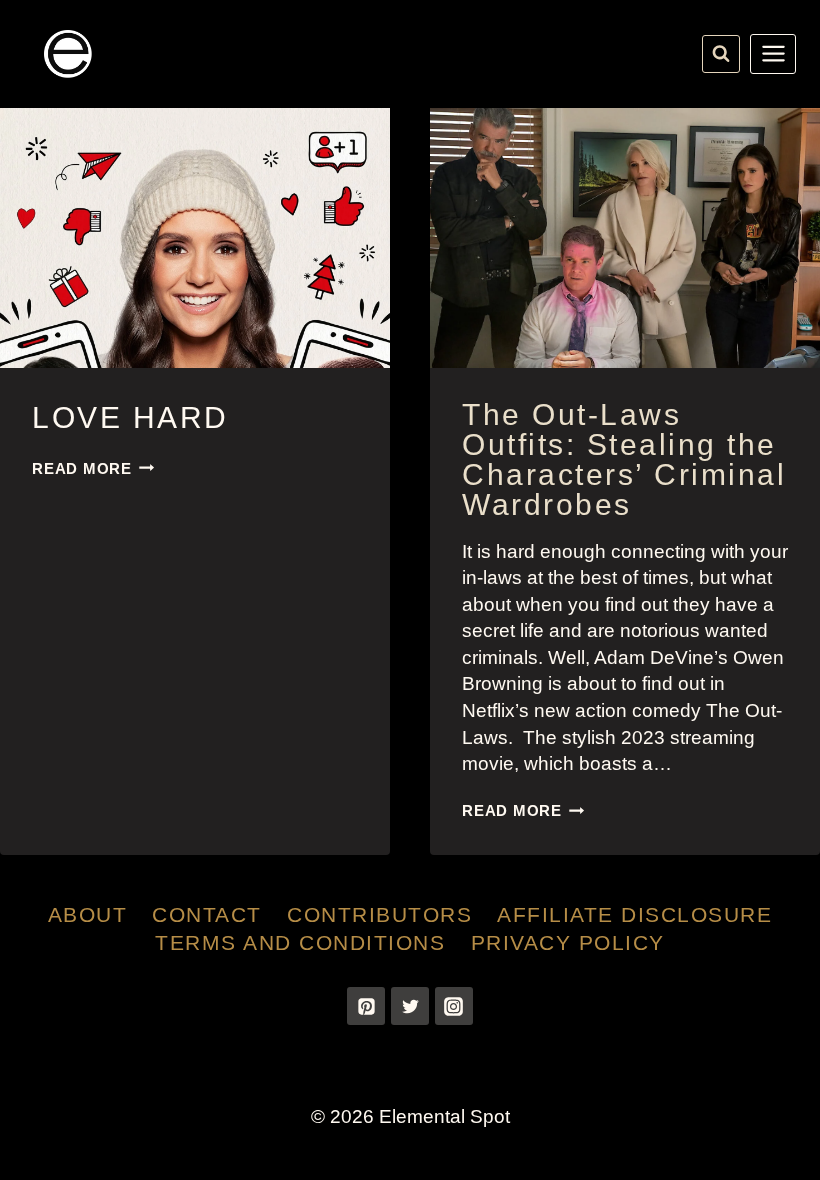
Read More (93, 468)
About (88, 914)
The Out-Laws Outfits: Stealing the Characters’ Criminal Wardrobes (624, 459)
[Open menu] (773, 54)
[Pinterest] (366, 1006)
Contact (207, 914)
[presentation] (195, 238)
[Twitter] (410, 1006)
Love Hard (130, 417)
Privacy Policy (568, 942)
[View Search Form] (721, 54)
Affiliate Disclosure (634, 914)
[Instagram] (454, 1006)
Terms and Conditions (300, 942)
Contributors (379, 914)
